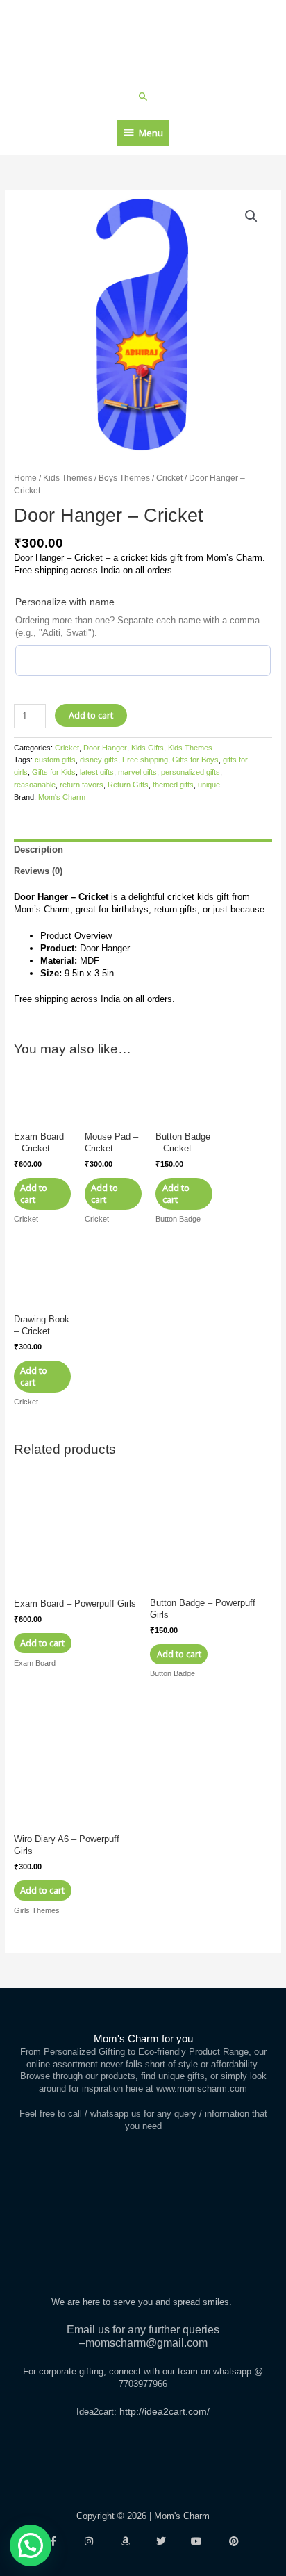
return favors (82, 785)
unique (209, 785)
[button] (143, 96)
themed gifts (173, 785)
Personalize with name (65, 602)
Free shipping (145, 760)
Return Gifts (128, 785)
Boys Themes (124, 478)
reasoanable (35, 785)
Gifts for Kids (54, 772)
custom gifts (55, 760)
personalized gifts (191, 772)
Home (25, 478)
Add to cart (91, 715)
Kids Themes (68, 478)
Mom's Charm (62, 797)
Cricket (169, 478)
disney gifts (99, 760)
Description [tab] (39, 850)
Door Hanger (105, 748)
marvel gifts (137, 772)
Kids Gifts (148, 748)
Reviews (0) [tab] (38, 871)
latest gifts (97, 772)
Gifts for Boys (195, 760)
